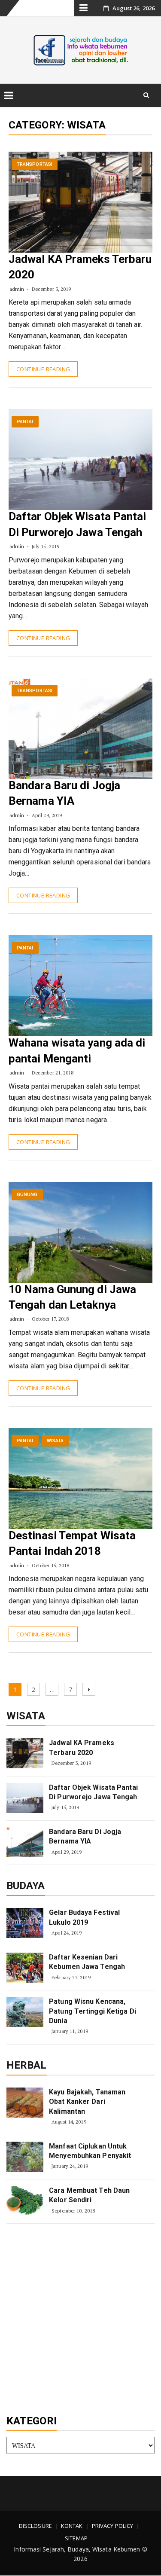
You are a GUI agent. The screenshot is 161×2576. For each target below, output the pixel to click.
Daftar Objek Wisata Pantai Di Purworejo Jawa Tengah (93, 1792)
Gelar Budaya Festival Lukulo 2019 (84, 1917)
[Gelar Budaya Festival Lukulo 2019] (25, 1923)
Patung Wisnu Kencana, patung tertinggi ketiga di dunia (93, 2011)
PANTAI (25, 422)
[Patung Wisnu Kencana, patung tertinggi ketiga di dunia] (25, 2012)
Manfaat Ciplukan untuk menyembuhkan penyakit (90, 2151)
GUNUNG (27, 1195)
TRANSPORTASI (35, 164)
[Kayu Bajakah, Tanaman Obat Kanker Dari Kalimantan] (25, 2103)
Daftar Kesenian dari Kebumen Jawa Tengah (87, 1962)
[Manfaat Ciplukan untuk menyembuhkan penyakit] (25, 2157)
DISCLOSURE (35, 2526)
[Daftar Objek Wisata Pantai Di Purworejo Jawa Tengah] (25, 1798)
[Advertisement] (80, 2320)
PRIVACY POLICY (112, 2526)
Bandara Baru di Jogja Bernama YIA (85, 1836)
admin (17, 289)
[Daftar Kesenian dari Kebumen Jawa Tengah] (25, 1968)
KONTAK (72, 2526)
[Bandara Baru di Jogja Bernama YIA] (25, 1842)
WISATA (55, 1441)
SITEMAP (76, 2538)
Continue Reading (43, 369)
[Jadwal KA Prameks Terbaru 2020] (25, 1753)
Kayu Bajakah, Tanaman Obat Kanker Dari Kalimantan (87, 2102)
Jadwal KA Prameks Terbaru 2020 (82, 1747)
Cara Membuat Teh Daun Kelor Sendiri (89, 2195)
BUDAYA (26, 1886)
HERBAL (27, 2065)
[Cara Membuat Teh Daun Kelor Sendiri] (25, 2201)
